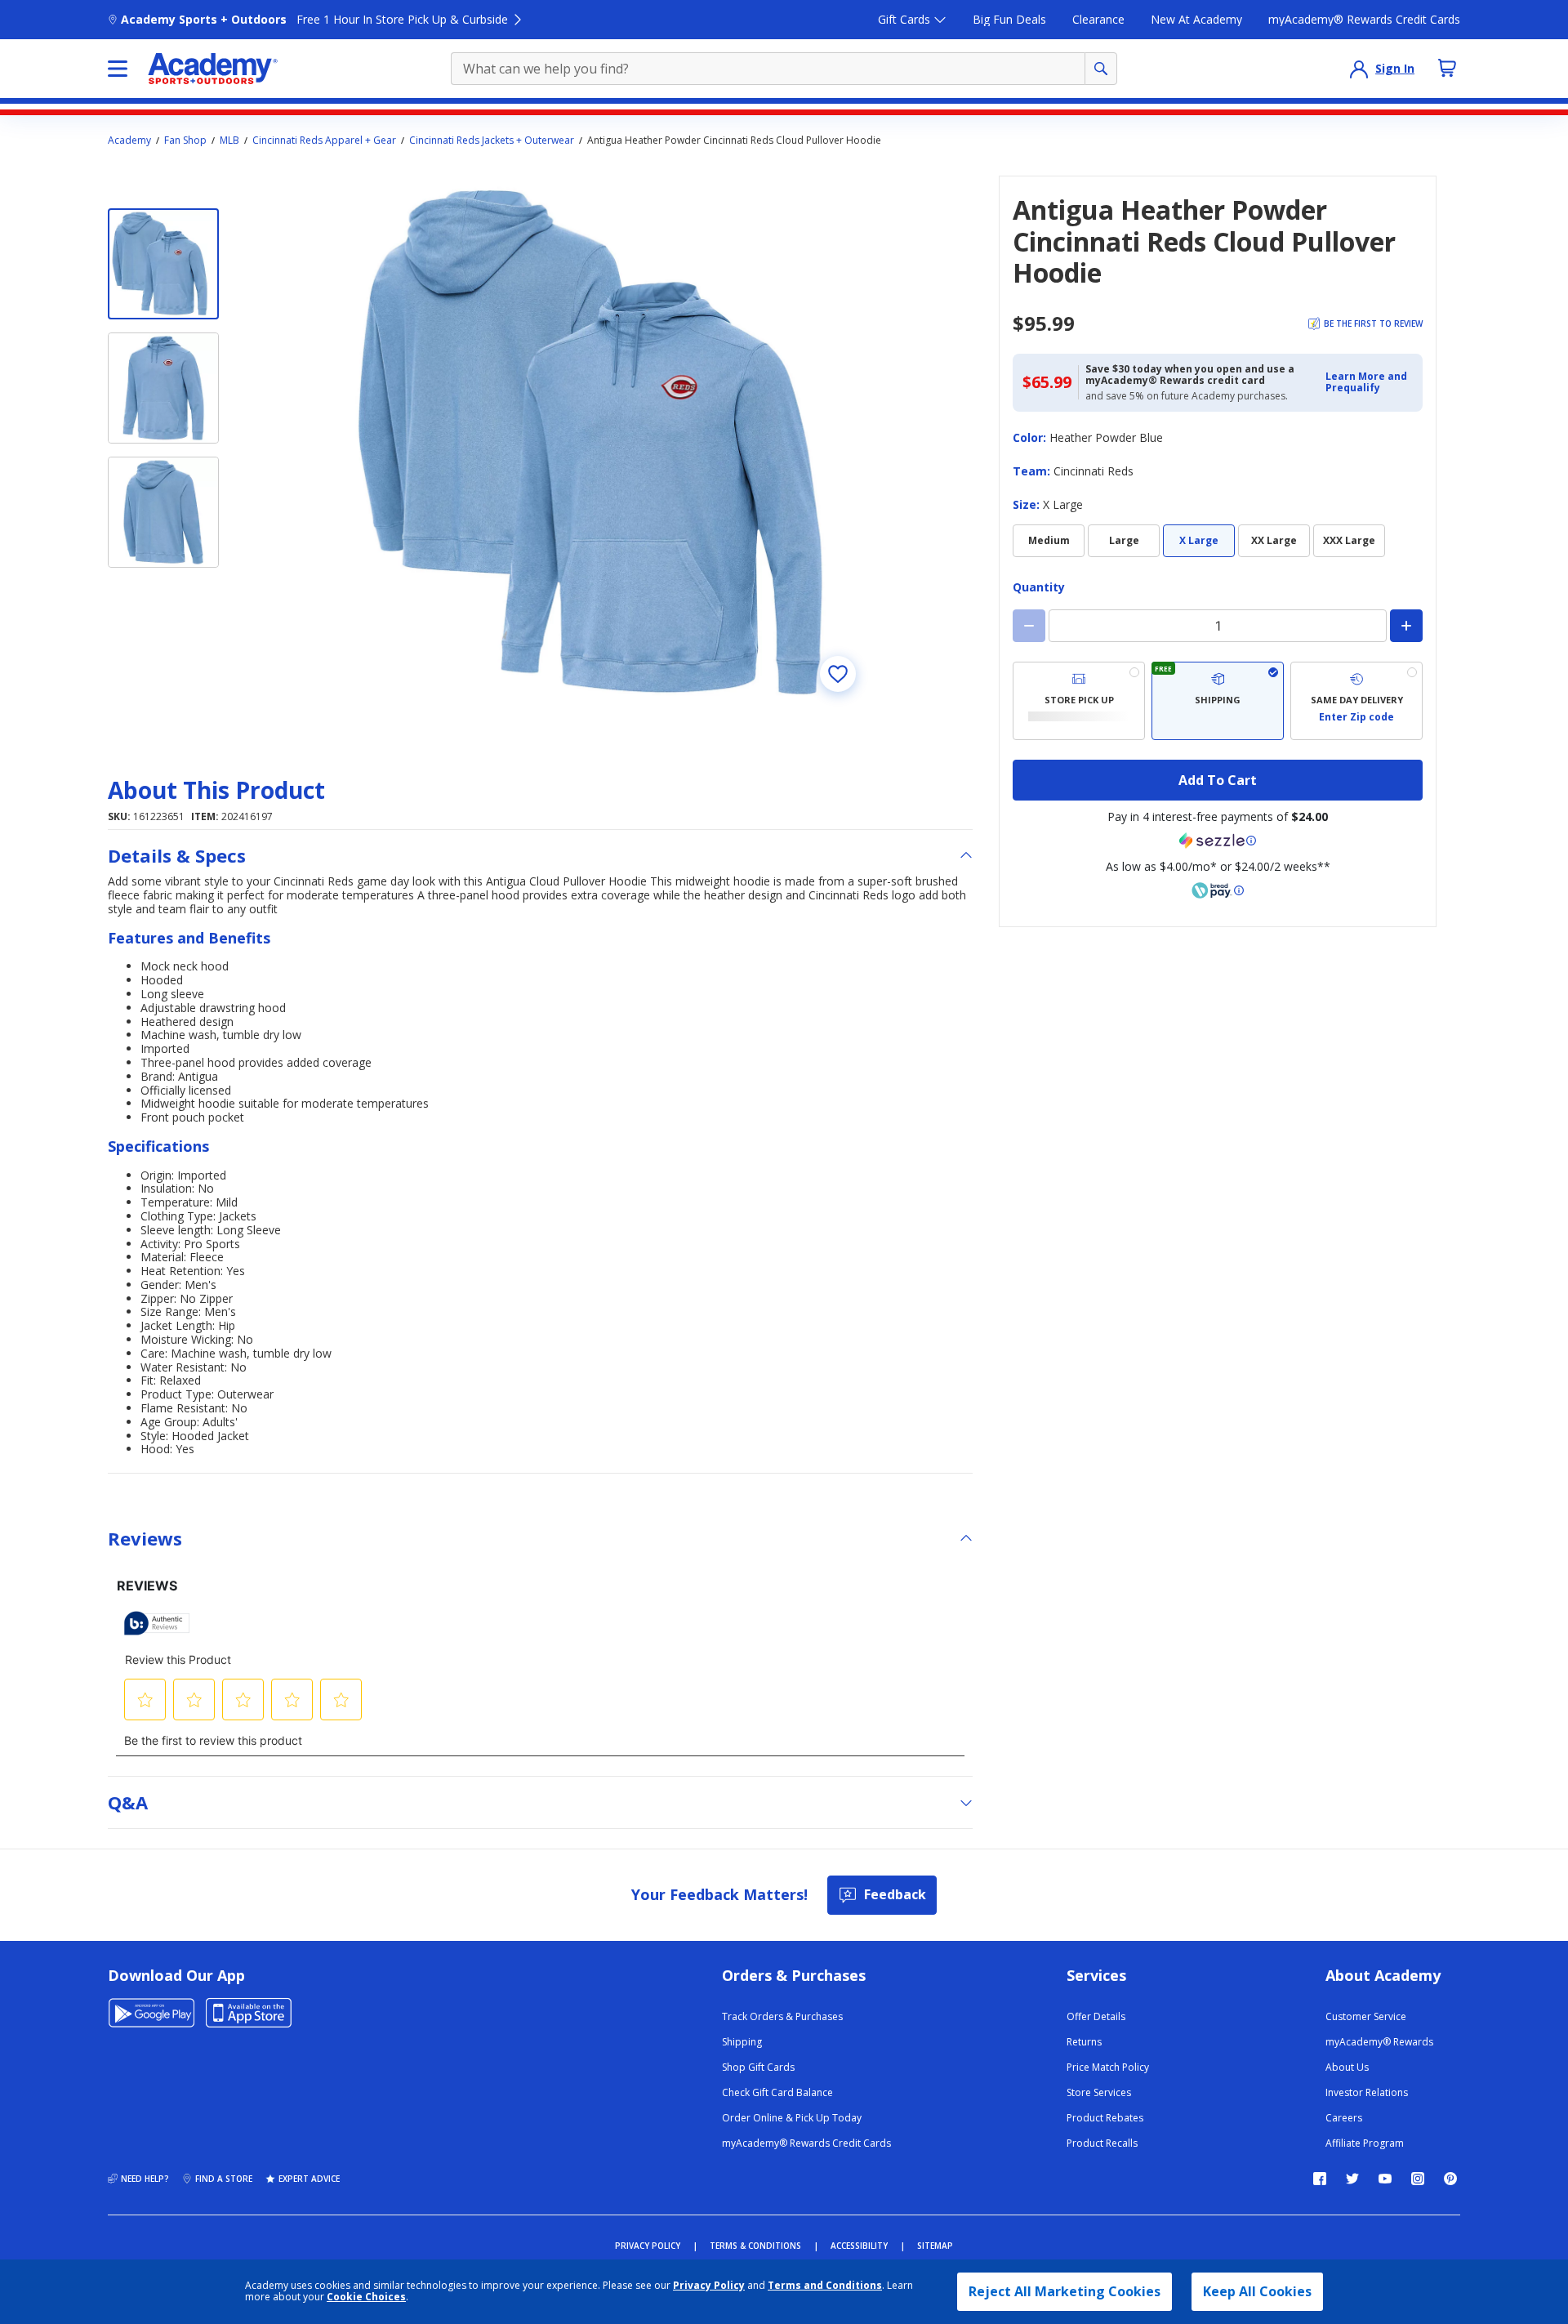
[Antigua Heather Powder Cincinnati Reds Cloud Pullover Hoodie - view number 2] (163, 388)
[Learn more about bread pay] (1218, 890)
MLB (229, 141)
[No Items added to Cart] (1447, 68)
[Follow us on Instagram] (1418, 2179)
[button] (1369, 383)
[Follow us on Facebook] (1320, 2179)
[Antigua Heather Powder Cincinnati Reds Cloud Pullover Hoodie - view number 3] (163, 512)
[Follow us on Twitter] (1352, 2179)
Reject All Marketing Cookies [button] (1065, 2291)
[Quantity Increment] (1406, 626)
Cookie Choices (366, 2297)
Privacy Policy (709, 2285)
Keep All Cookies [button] (1257, 2291)
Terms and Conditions (825, 2285)
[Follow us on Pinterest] (1450, 2179)
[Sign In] (1359, 69)
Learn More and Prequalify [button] (1366, 382)
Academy (129, 141)
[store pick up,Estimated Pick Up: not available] (1079, 701)
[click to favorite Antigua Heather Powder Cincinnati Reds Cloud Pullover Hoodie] (838, 674)
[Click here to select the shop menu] (118, 69)
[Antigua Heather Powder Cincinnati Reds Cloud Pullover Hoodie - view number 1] (163, 264)
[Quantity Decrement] (1029, 626)
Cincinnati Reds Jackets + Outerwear (492, 141)
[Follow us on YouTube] (1385, 2179)
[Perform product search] (1101, 69)
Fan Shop (185, 141)
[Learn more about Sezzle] (1218, 841)
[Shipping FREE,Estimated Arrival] (1218, 701)
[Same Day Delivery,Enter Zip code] (1356, 701)
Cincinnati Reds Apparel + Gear (324, 141)
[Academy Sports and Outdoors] (213, 69)
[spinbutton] (1218, 626)
